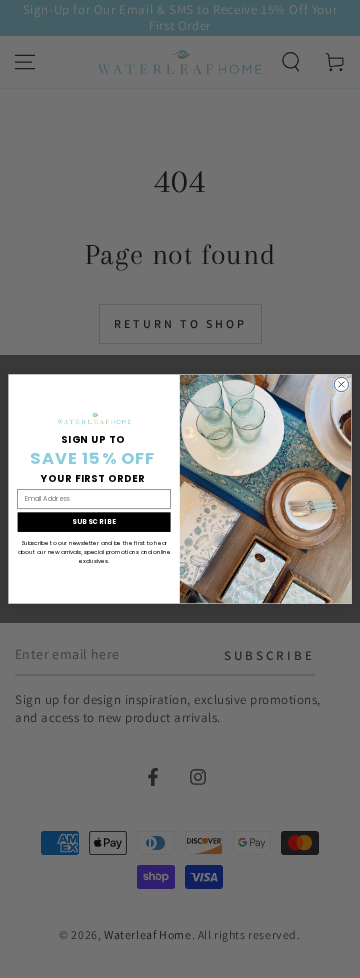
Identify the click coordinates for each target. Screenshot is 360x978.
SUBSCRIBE (94, 521)
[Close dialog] (341, 384)
